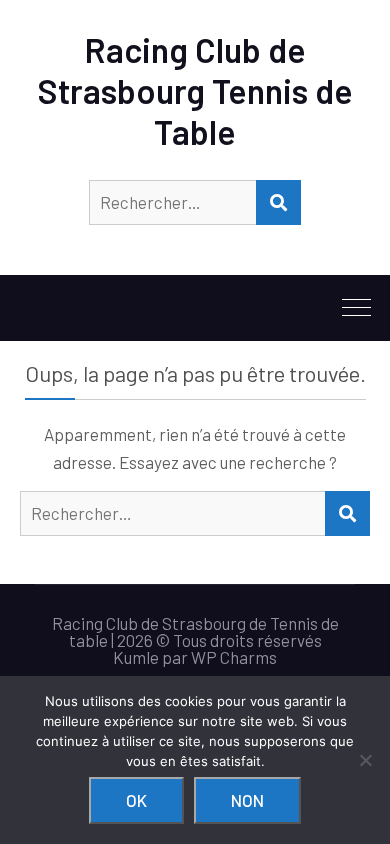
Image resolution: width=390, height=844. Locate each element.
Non (247, 800)
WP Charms (234, 657)
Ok (136, 800)
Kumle (136, 657)
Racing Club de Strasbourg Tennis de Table (195, 90)
